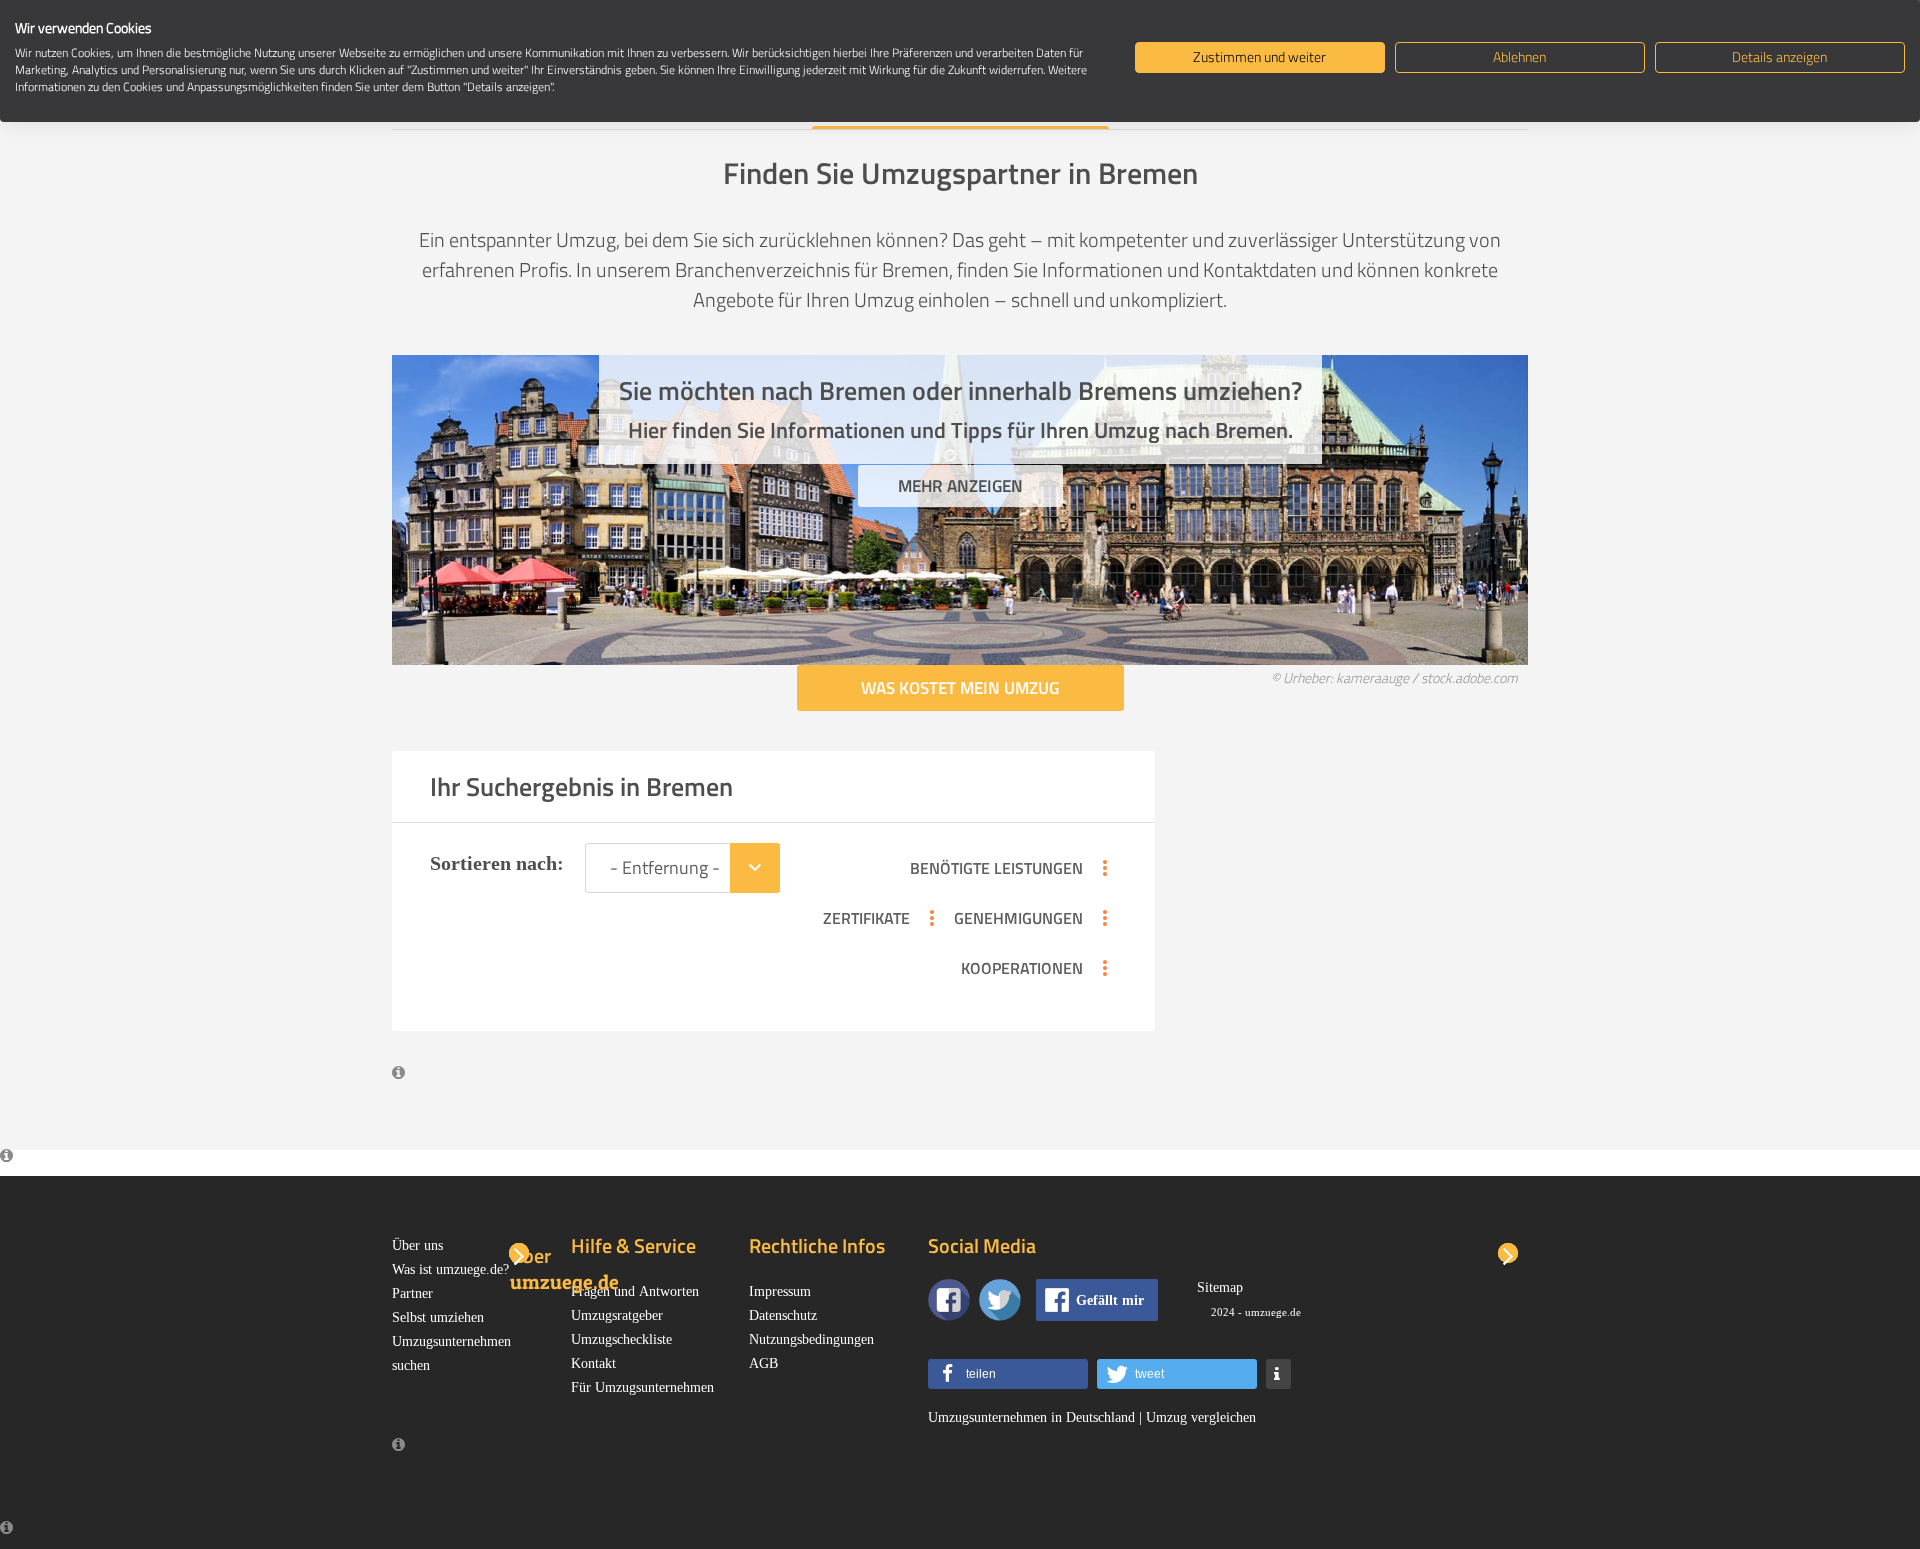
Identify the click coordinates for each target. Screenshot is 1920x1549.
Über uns (417, 1245)
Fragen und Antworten (635, 1291)
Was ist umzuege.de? (450, 1269)
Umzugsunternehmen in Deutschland (1031, 1417)
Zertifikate (883, 918)
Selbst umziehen (438, 1317)
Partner (412, 1293)
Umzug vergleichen (1201, 1417)
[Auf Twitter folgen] (1000, 1300)
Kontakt (593, 1363)
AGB (763, 1363)
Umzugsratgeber (617, 1315)
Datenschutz (783, 1315)
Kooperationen (1039, 968)
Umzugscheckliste (621, 1339)
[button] (1008, 1374)
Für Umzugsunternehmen (642, 1387)
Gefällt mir (1110, 1300)
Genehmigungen (1035, 918)
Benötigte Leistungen (1013, 868)
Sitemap (1220, 1287)
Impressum (780, 1291)
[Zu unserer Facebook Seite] (949, 1300)
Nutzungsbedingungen (811, 1339)
